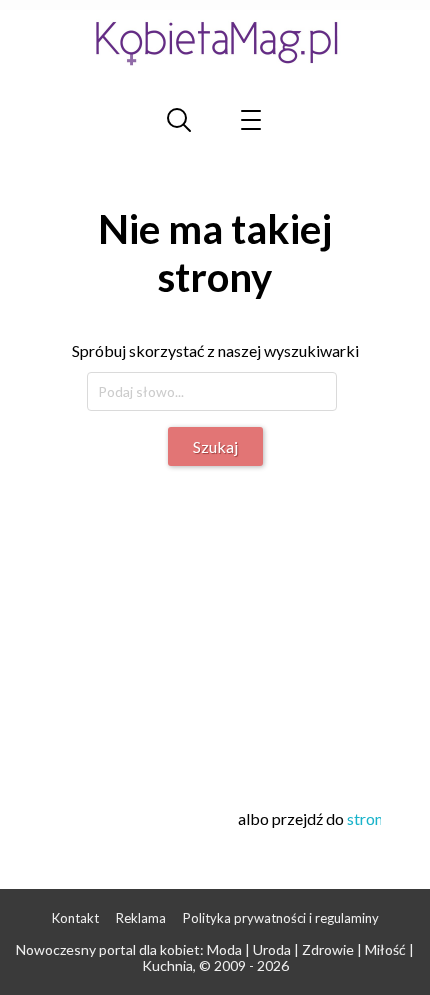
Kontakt (75, 918)
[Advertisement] (217, 626)
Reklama (141, 918)
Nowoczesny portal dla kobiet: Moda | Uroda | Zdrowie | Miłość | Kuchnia (215, 958)
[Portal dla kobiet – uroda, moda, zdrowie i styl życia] (215, 42)
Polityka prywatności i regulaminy (281, 918)
